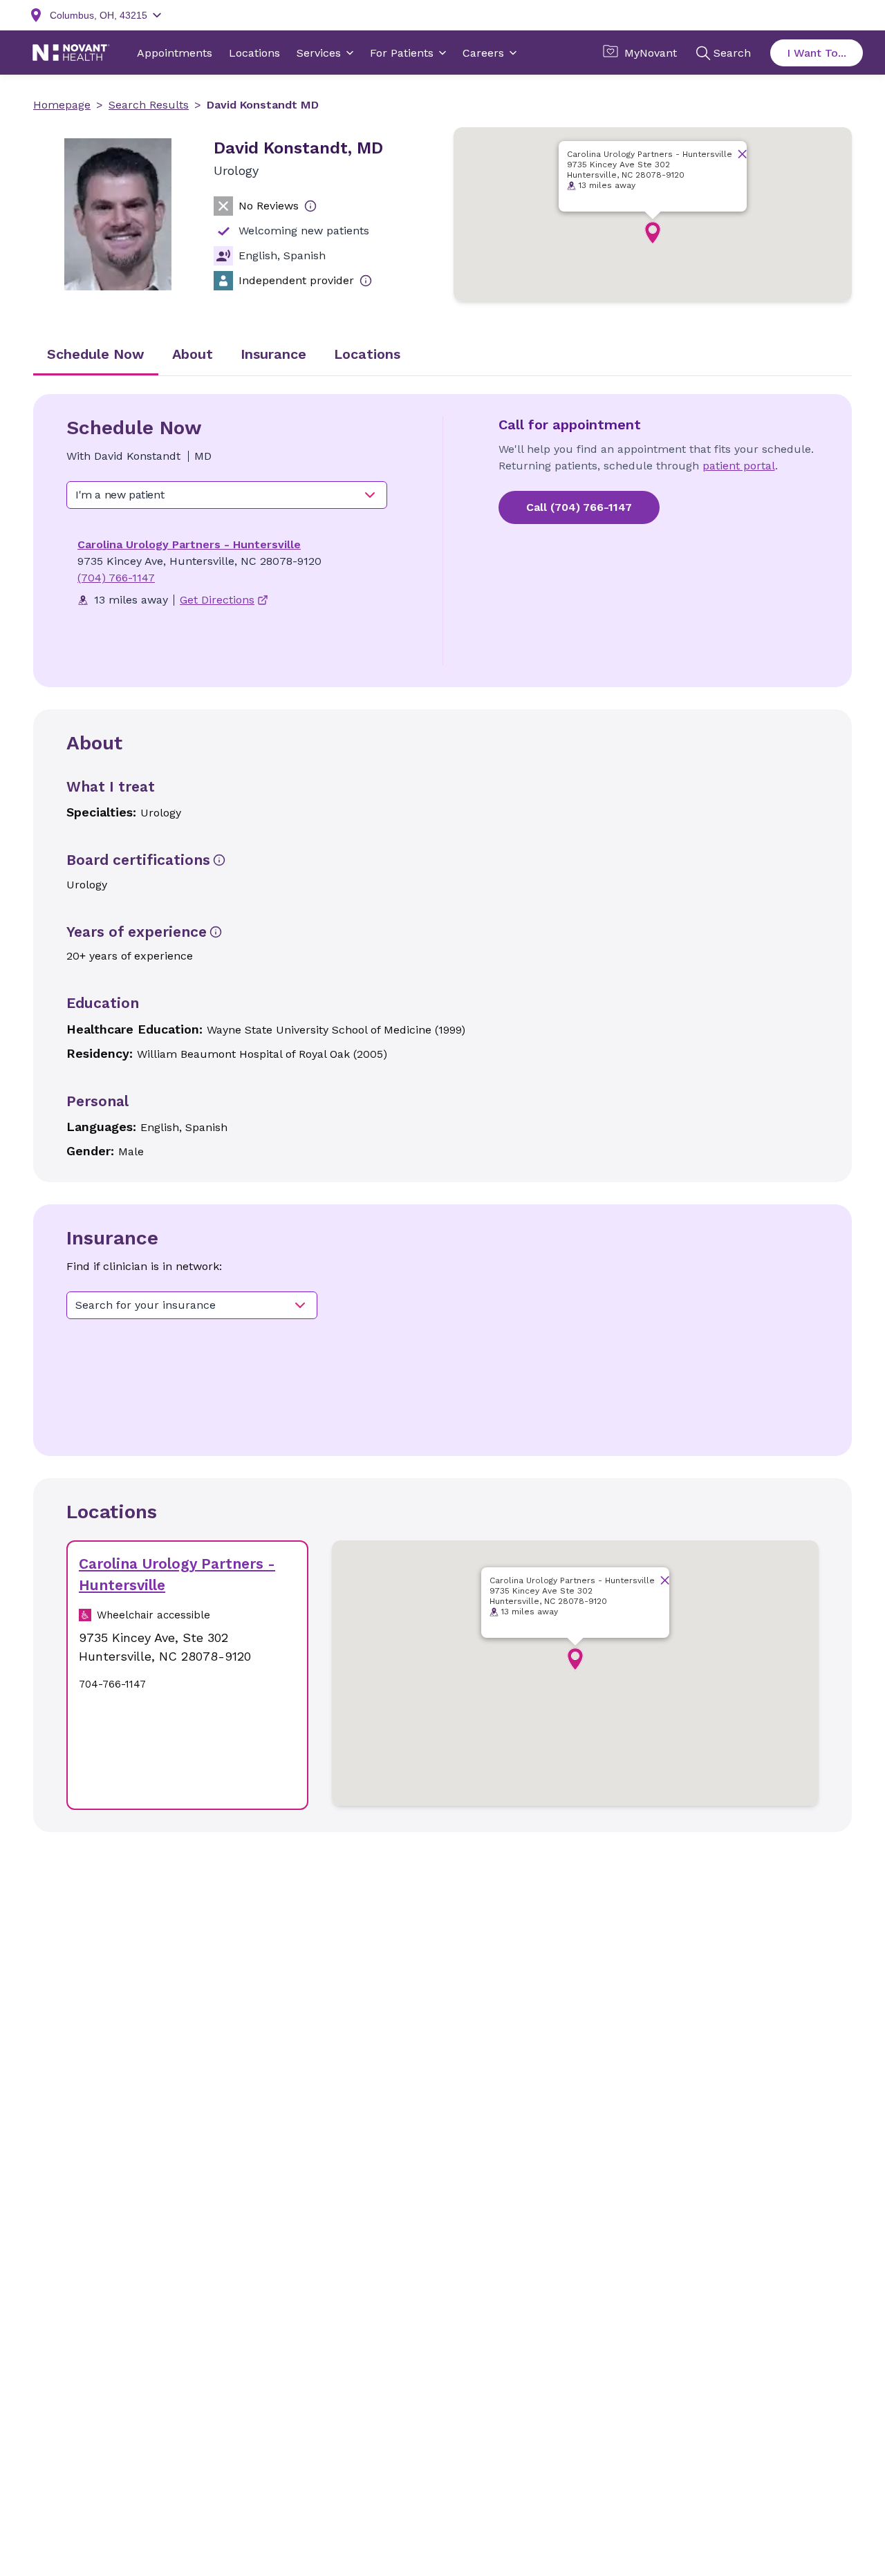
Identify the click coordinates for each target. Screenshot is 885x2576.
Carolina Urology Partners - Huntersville (189, 544)
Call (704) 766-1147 (579, 507)
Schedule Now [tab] (96, 354)
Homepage (62, 105)
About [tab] (193, 354)
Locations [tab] (367, 354)
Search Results (149, 105)
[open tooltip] (310, 206)
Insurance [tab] (273, 354)
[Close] (742, 154)
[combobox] (227, 495)
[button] (653, 233)
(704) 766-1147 (116, 578)
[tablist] (442, 355)
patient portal (739, 466)
